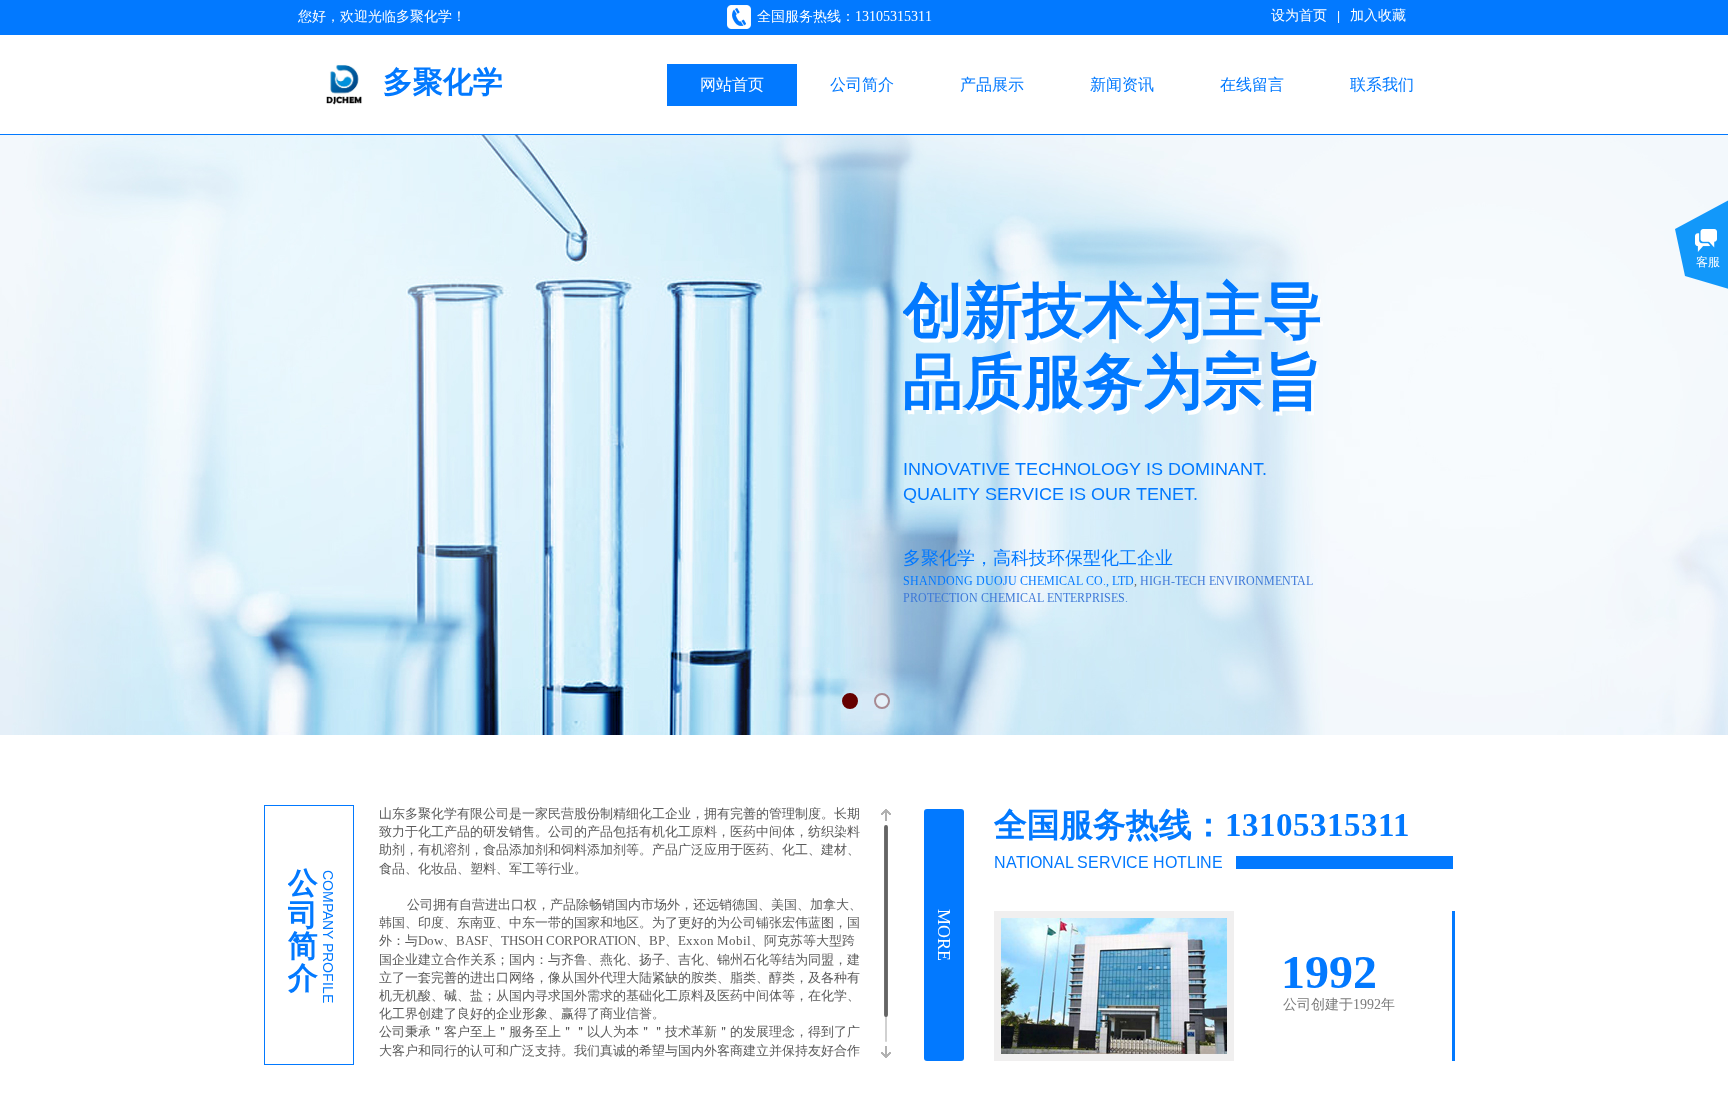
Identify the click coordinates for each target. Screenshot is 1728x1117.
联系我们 (1382, 84)
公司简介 (862, 84)
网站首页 (732, 84)
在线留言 (1252, 84)
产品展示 (992, 84)
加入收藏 (1378, 15)
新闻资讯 (1122, 84)
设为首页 (1299, 15)
